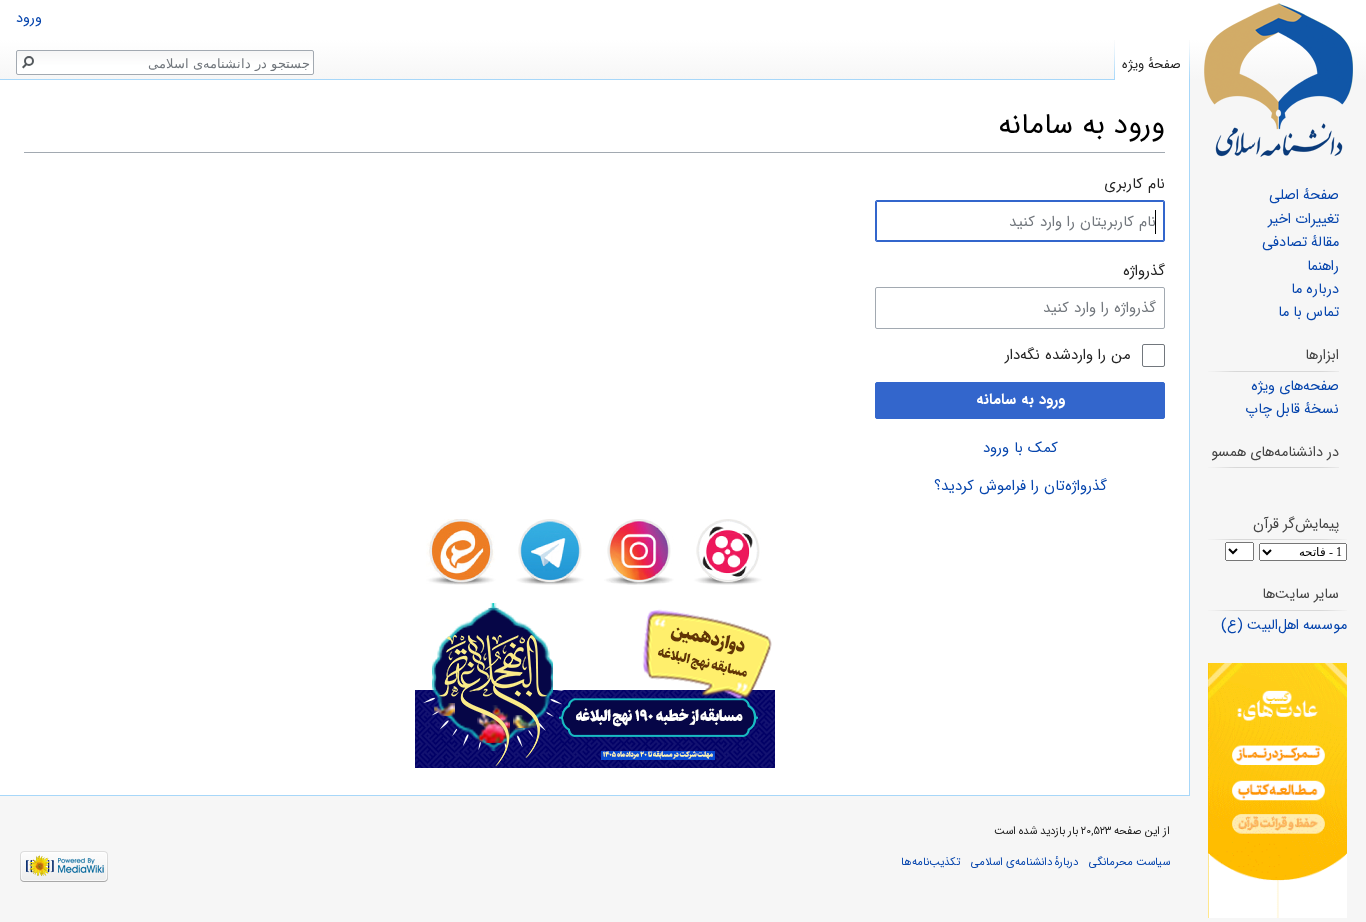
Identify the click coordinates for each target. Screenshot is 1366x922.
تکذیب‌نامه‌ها (930, 862)
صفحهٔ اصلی (1304, 195)
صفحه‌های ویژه (1295, 386)
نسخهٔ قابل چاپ (1292, 409)
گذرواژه (1144, 271)
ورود (29, 18)
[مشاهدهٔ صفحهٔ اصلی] (1278, 80)
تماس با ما (1308, 312)
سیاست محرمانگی (1129, 862)
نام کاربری (1134, 184)
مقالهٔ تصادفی (1300, 242)
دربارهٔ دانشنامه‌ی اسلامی (1024, 862)
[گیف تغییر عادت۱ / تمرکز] (1277, 790)
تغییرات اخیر (1303, 219)
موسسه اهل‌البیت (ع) (1284, 625)
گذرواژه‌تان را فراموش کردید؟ (1020, 486)
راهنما (1323, 266)
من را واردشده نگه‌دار (1068, 355)
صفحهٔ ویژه (1151, 64)
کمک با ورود (1020, 448)
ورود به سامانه (1020, 400)
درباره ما (1315, 289)
